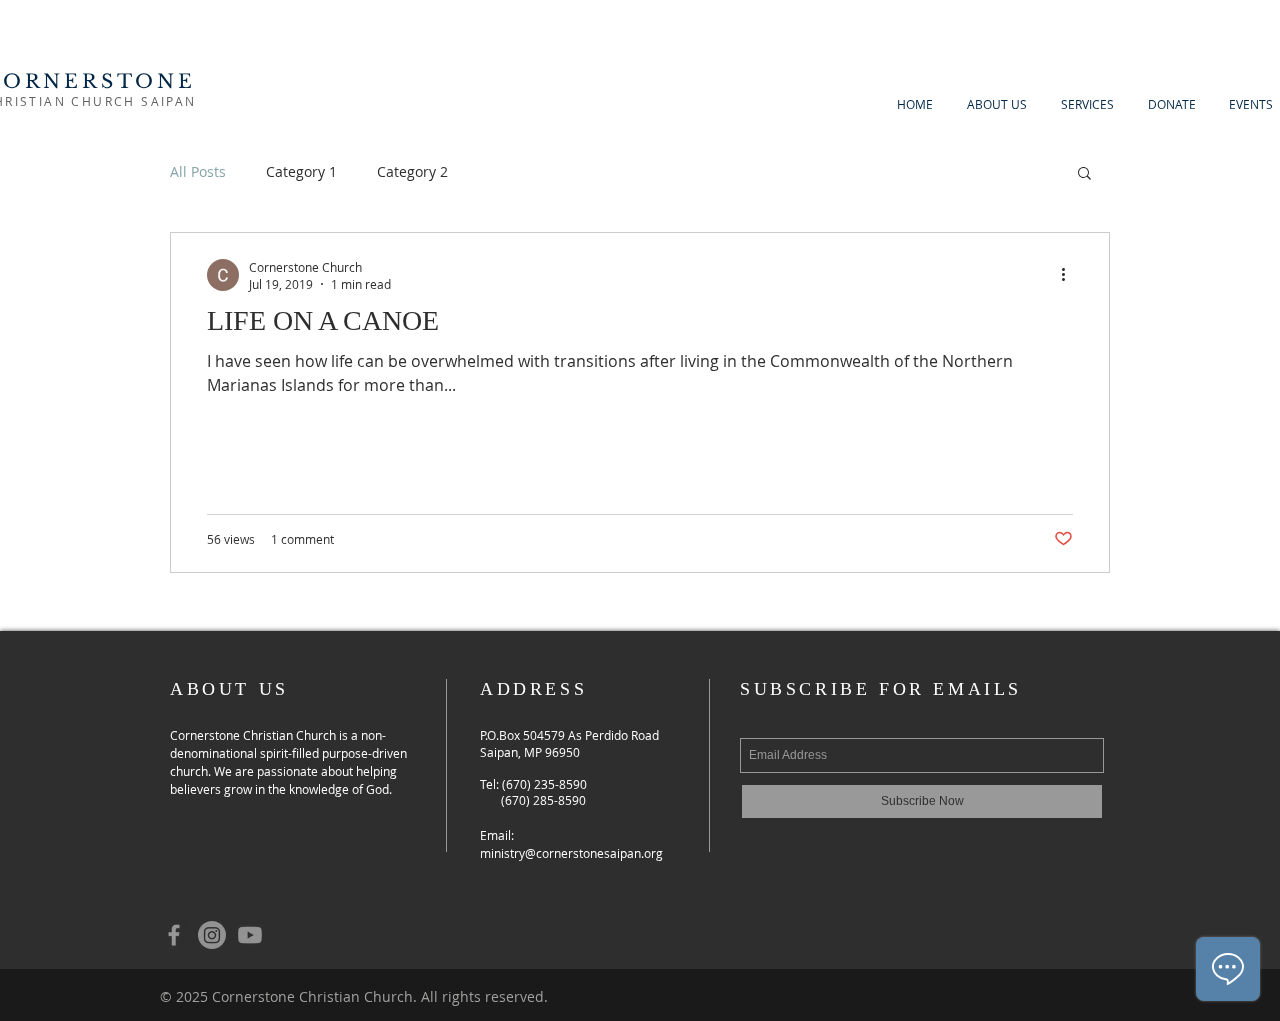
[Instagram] (212, 935)
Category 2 (412, 171)
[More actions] (1070, 275)
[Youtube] (250, 935)
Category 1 (301, 171)
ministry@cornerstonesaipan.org (571, 853)
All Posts (198, 171)
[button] (1084, 174)
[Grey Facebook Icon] (174, 935)
